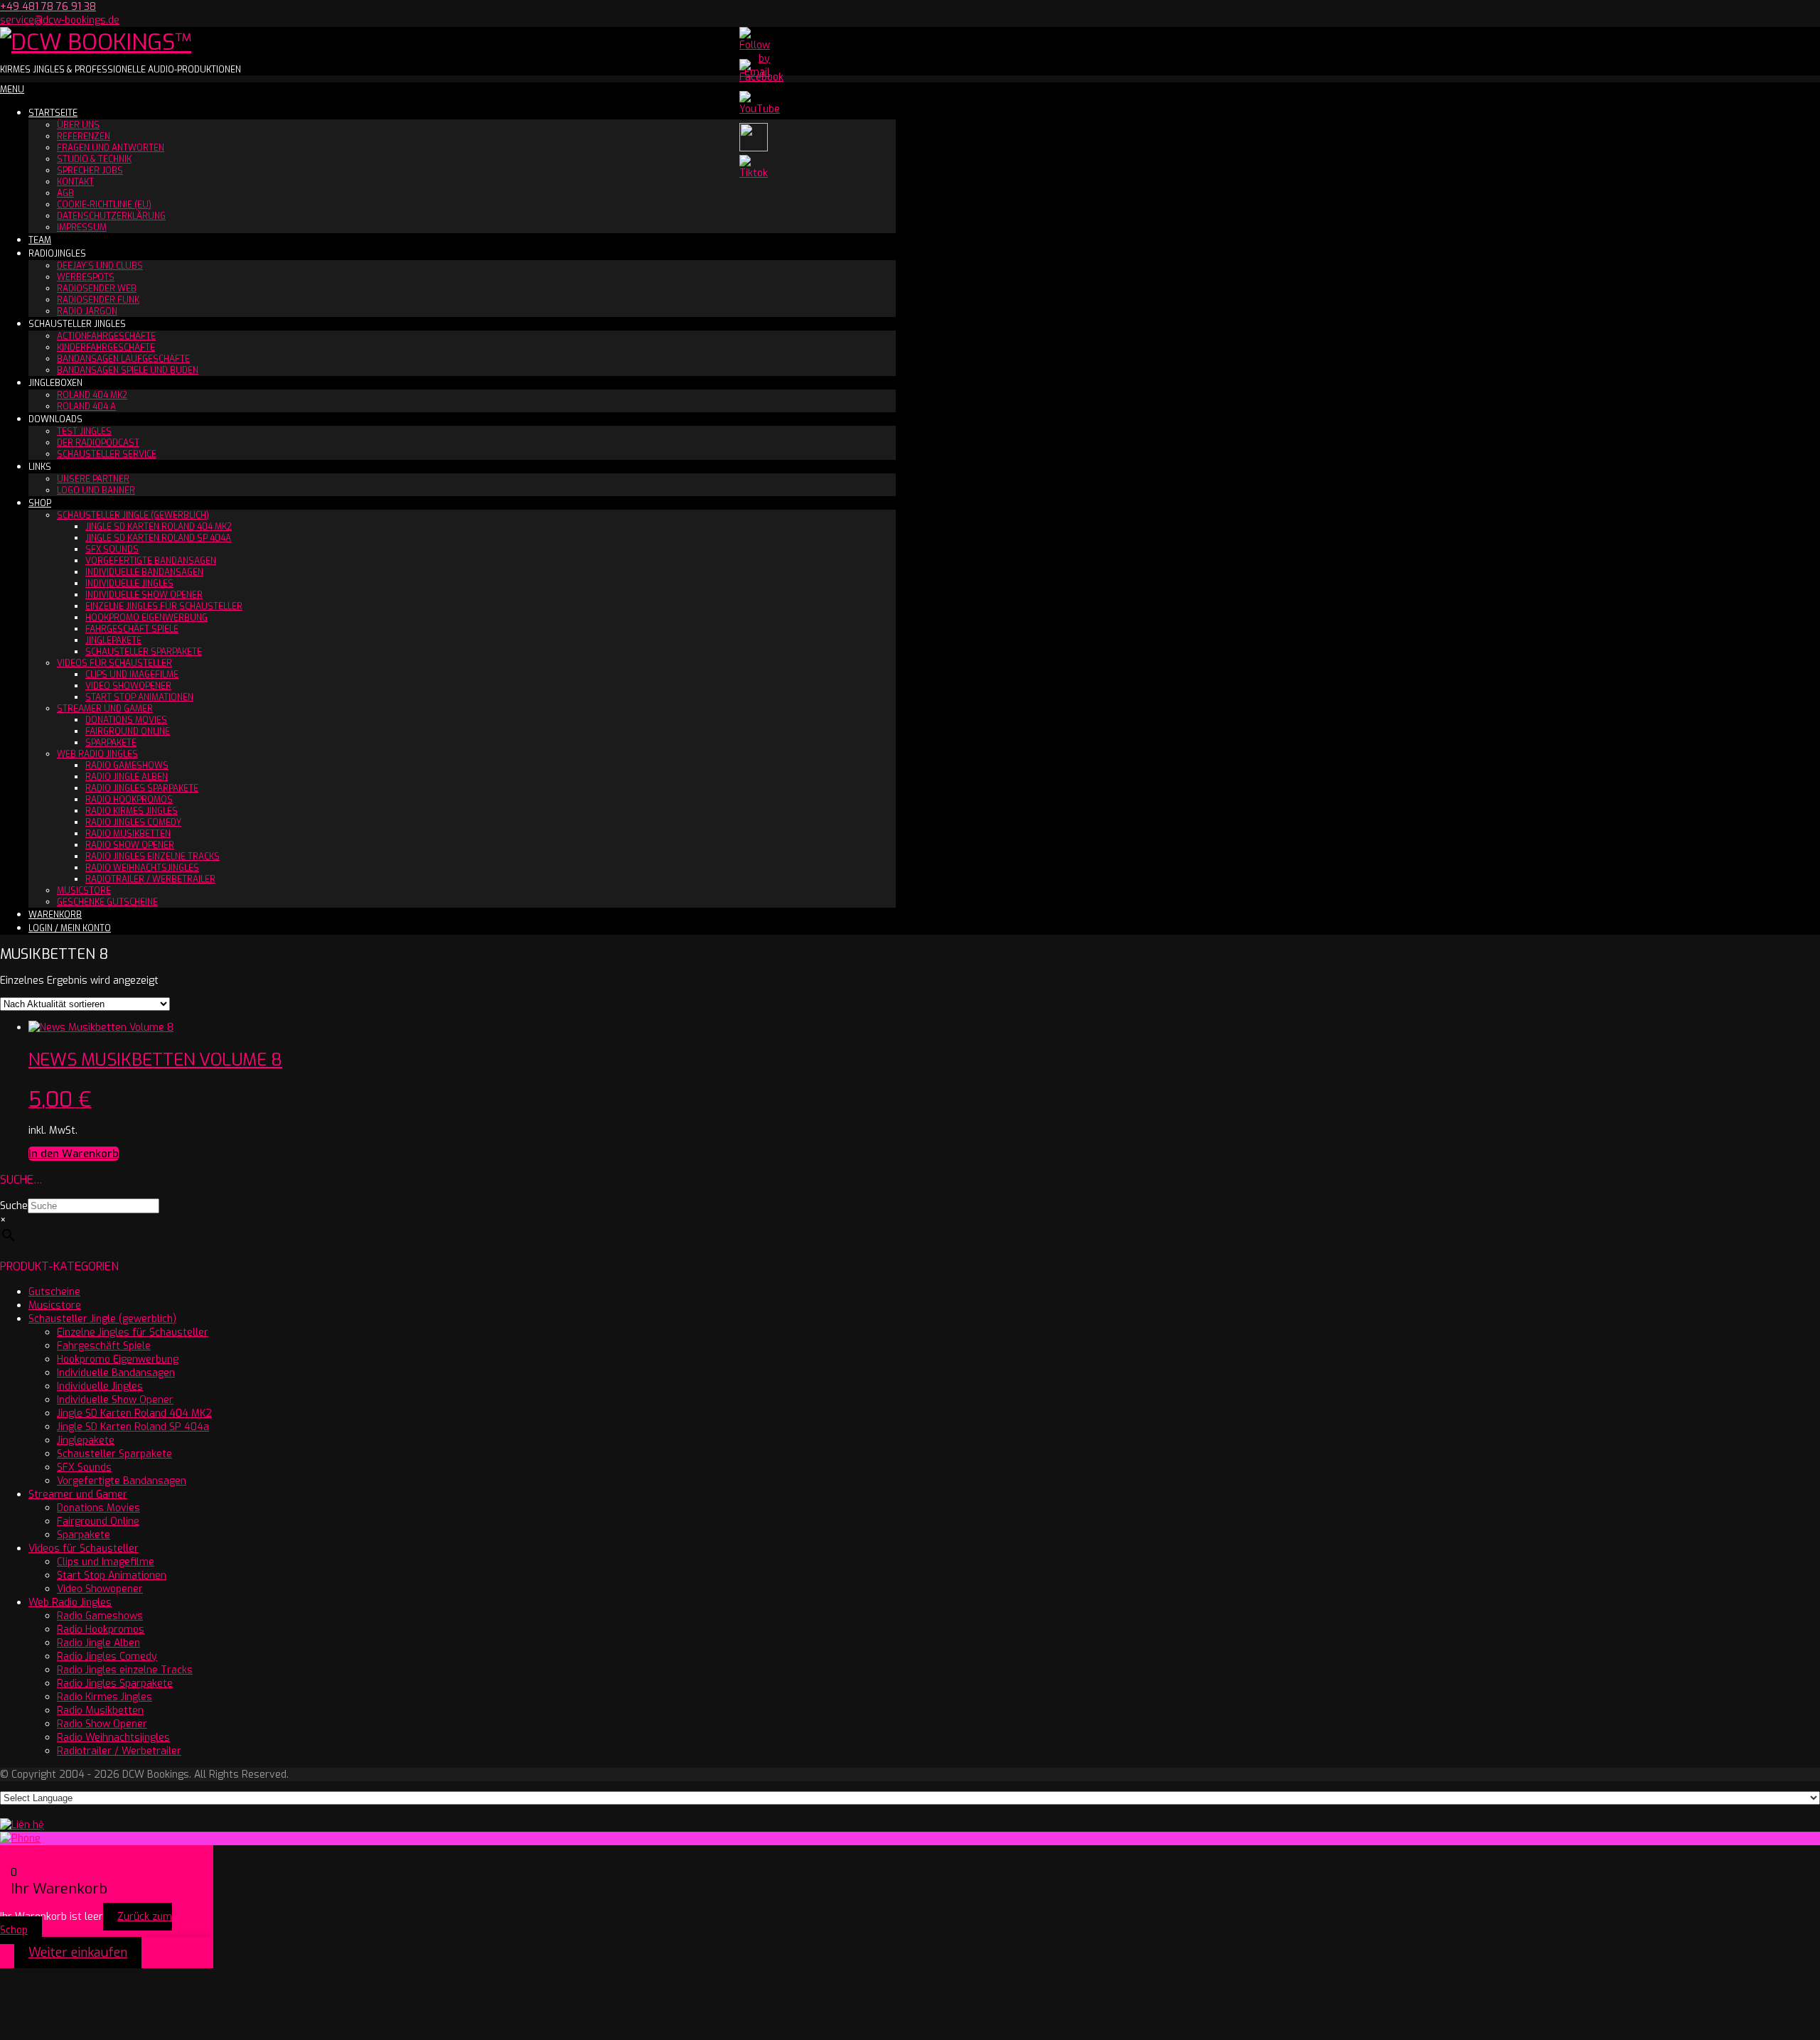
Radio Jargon (87, 311)
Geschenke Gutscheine (107, 902)
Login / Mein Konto (70, 928)
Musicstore (84, 891)
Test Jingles (84, 431)
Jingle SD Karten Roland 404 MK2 (159, 527)
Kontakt (75, 182)
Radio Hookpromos (129, 800)
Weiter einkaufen (78, 1953)
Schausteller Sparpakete (144, 652)
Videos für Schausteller (114, 663)
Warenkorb (55, 915)
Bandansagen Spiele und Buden (128, 370)
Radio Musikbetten (128, 834)
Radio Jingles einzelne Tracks (152, 857)
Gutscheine (54, 1292)
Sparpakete (111, 743)
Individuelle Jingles (129, 584)
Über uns (78, 125)
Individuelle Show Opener (144, 595)
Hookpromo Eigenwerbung (146, 618)
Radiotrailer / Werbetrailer (150, 879)
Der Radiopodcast (98, 443)
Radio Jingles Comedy (133, 822)
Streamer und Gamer (105, 709)
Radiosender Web (97, 289)
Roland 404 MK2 (92, 395)
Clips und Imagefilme (132, 675)
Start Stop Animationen (139, 697)
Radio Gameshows (127, 766)
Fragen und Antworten (111, 148)
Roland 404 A (86, 407)
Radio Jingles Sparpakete (142, 788)
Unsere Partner (93, 479)
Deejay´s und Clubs (100, 266)
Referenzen (84, 136)
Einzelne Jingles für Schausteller (164, 606)
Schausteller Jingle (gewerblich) (133, 515)
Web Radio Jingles (97, 754)
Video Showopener (128, 686)
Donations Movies (126, 720)
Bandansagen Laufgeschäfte (123, 359)
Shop (40, 503)
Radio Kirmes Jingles (132, 811)
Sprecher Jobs (90, 171)
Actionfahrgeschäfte (106, 336)
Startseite (53, 113)
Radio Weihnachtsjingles (142, 868)
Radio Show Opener (130, 845)
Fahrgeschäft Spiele (132, 629)
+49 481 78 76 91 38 (48, 7)
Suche (14, 1206)
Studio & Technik (94, 159)
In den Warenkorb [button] (74, 1154)
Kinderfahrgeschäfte (106, 348)
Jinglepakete (113, 640)
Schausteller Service (107, 454)
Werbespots (86, 277)
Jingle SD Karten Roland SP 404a (158, 538)
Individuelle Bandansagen (144, 572)
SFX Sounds (112, 549)
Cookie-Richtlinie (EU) (104, 205)
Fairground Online (128, 731)
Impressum (82, 227)
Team (40, 240)
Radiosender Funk (98, 300)
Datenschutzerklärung (111, 216)
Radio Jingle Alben (127, 777)
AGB (65, 193)
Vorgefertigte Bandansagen (151, 561)
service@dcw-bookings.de (60, 20)
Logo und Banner (96, 490)
